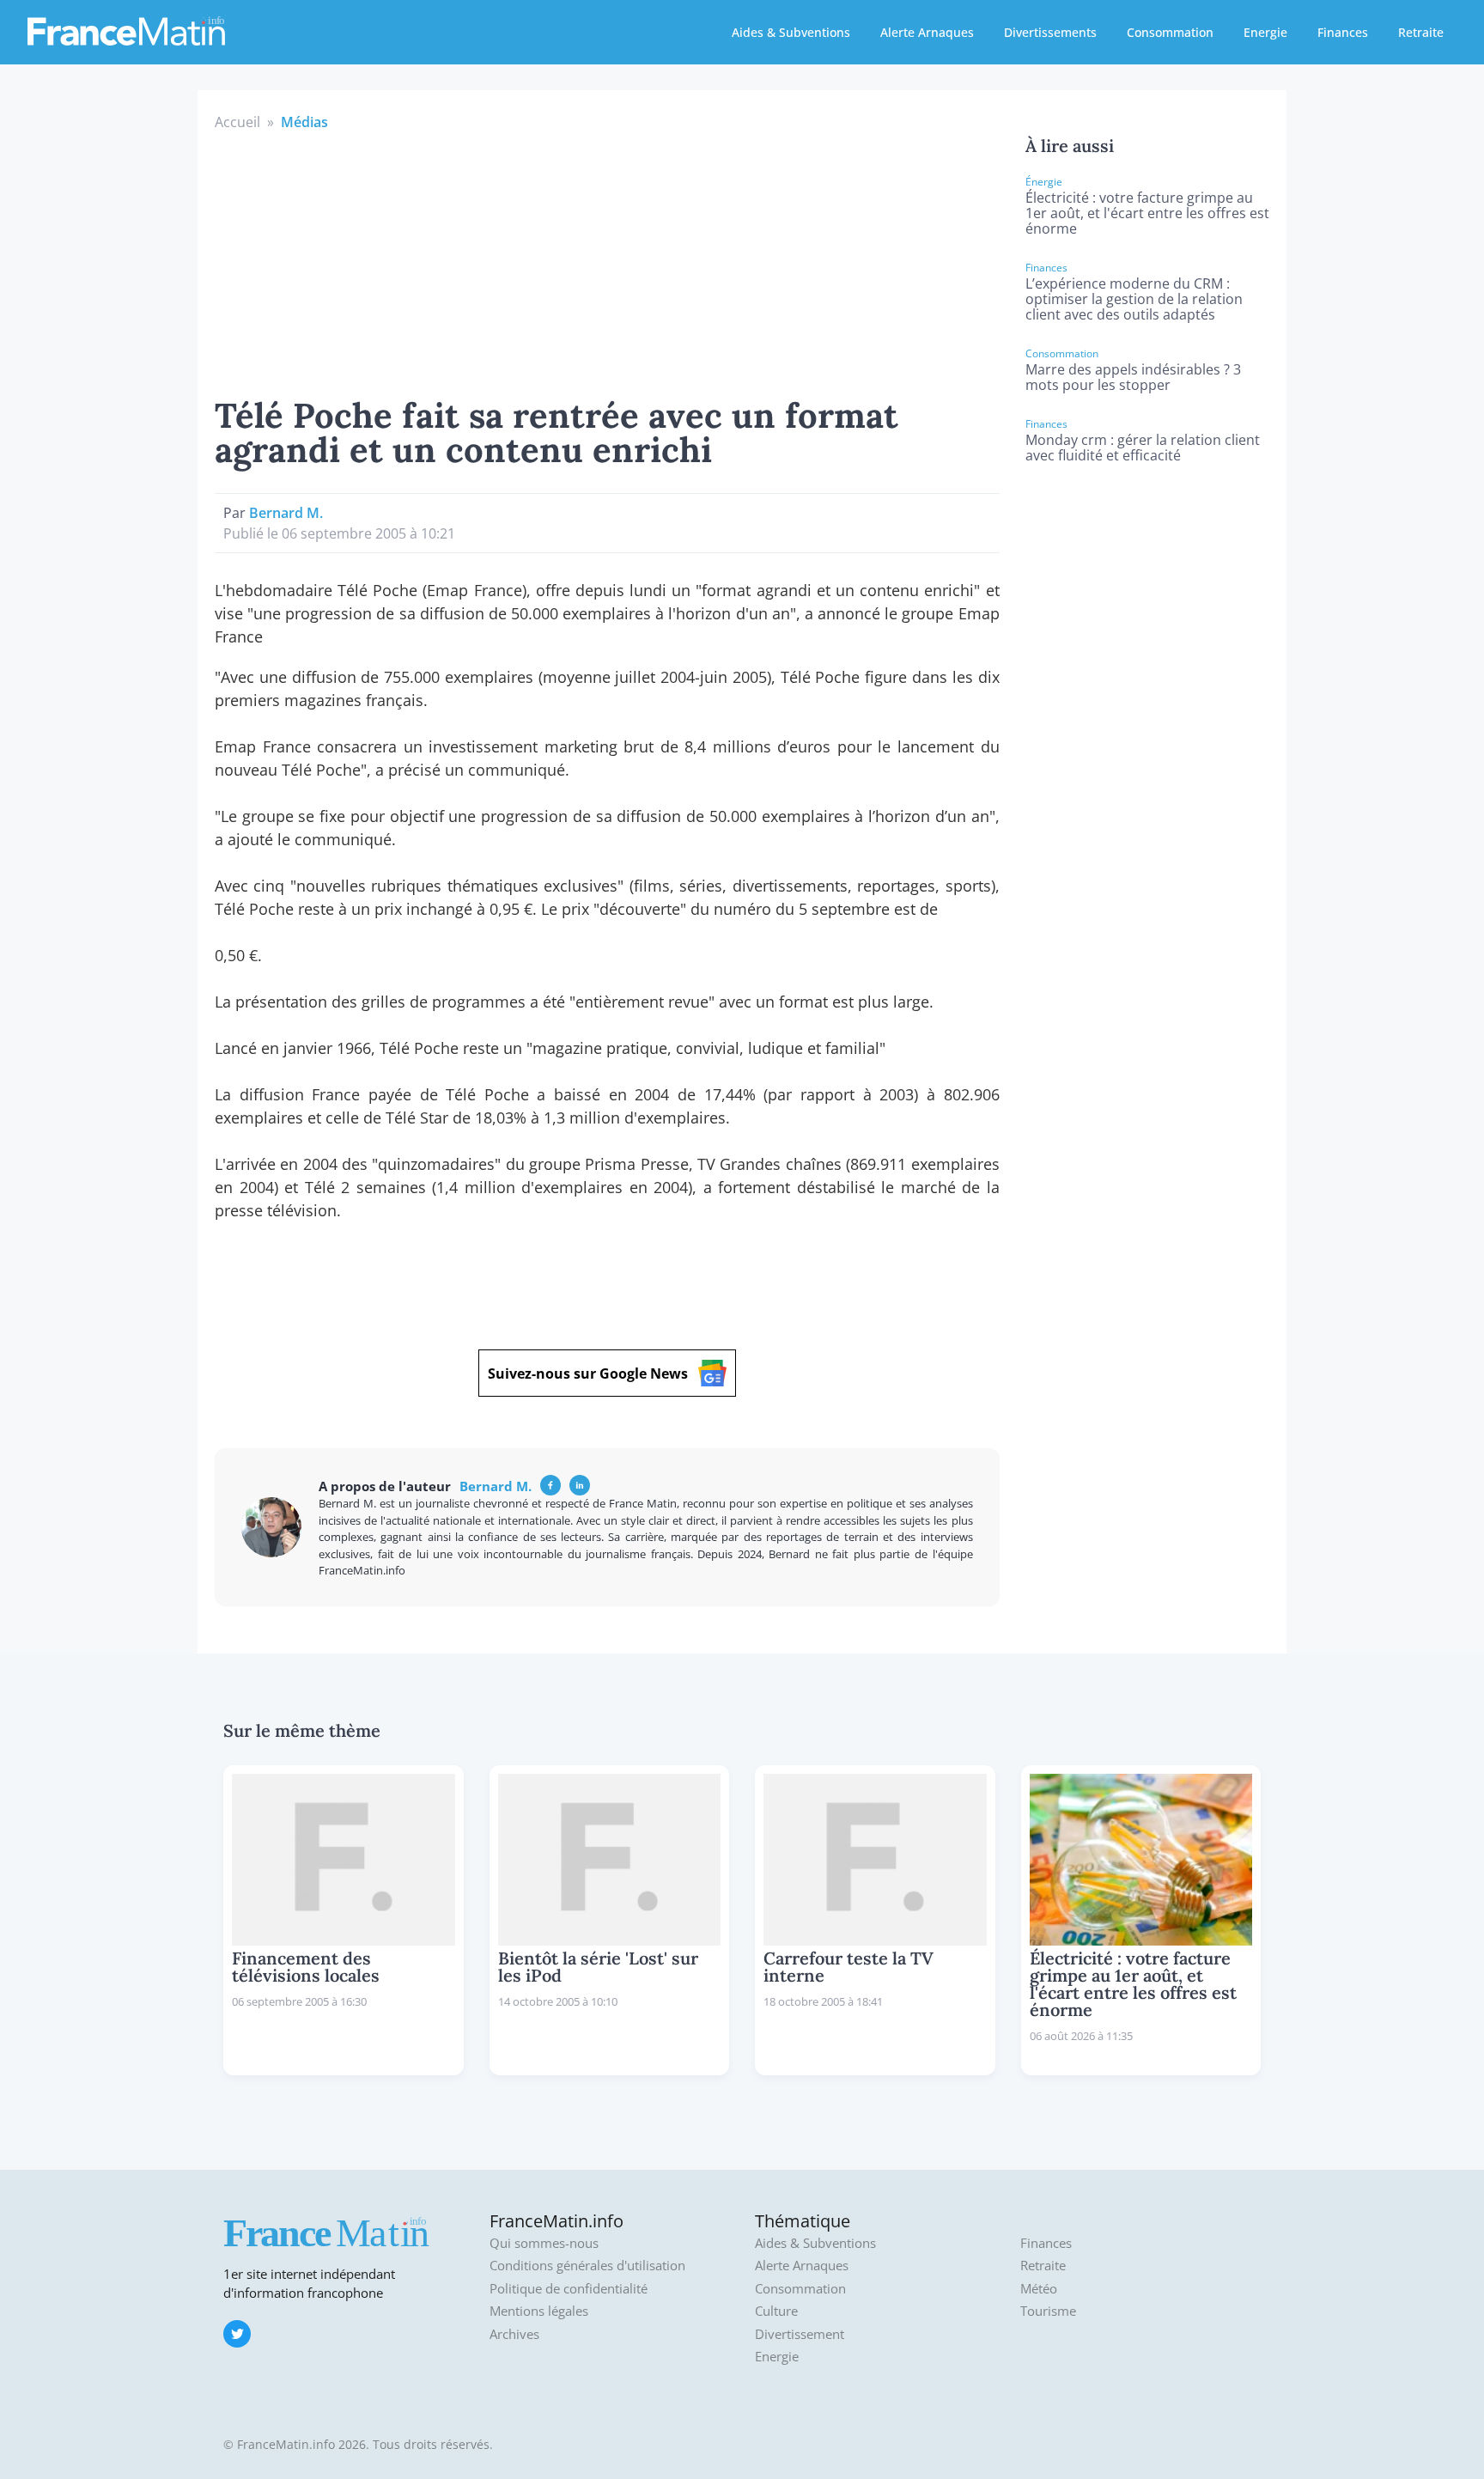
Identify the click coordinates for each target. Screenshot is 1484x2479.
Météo (1039, 2289)
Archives (514, 2334)
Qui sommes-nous (544, 2243)
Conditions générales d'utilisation (587, 2266)
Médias (304, 122)
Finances (1343, 32)
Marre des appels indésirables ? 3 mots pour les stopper (1133, 377)
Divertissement (800, 2334)
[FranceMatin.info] (126, 30)
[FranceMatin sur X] (237, 2334)
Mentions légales (539, 2311)
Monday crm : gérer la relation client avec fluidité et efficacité (1143, 448)
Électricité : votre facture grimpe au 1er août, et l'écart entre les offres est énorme (1147, 213)
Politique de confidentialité (569, 2289)
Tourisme (1048, 2311)
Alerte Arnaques (927, 32)
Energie (1265, 32)
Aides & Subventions (791, 32)
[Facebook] (550, 1485)
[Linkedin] (580, 1485)
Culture (776, 2311)
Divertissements (1050, 32)
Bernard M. (286, 513)
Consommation (1170, 32)
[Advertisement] (607, 261)
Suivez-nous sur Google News (588, 1373)
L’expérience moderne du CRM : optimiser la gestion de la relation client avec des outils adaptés (1134, 299)
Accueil (237, 122)
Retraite (1421, 32)
